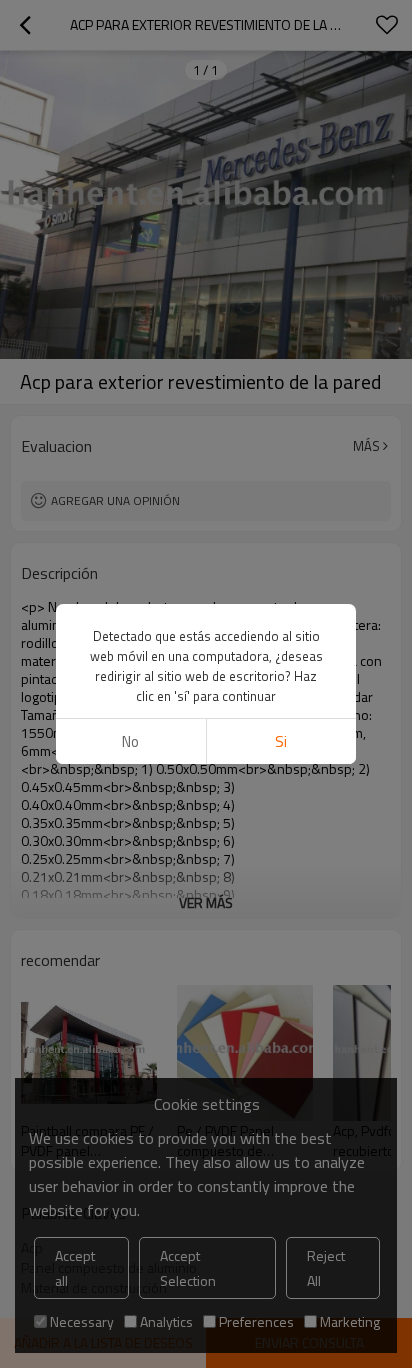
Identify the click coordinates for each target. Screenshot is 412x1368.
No (130, 741)
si (281, 741)
